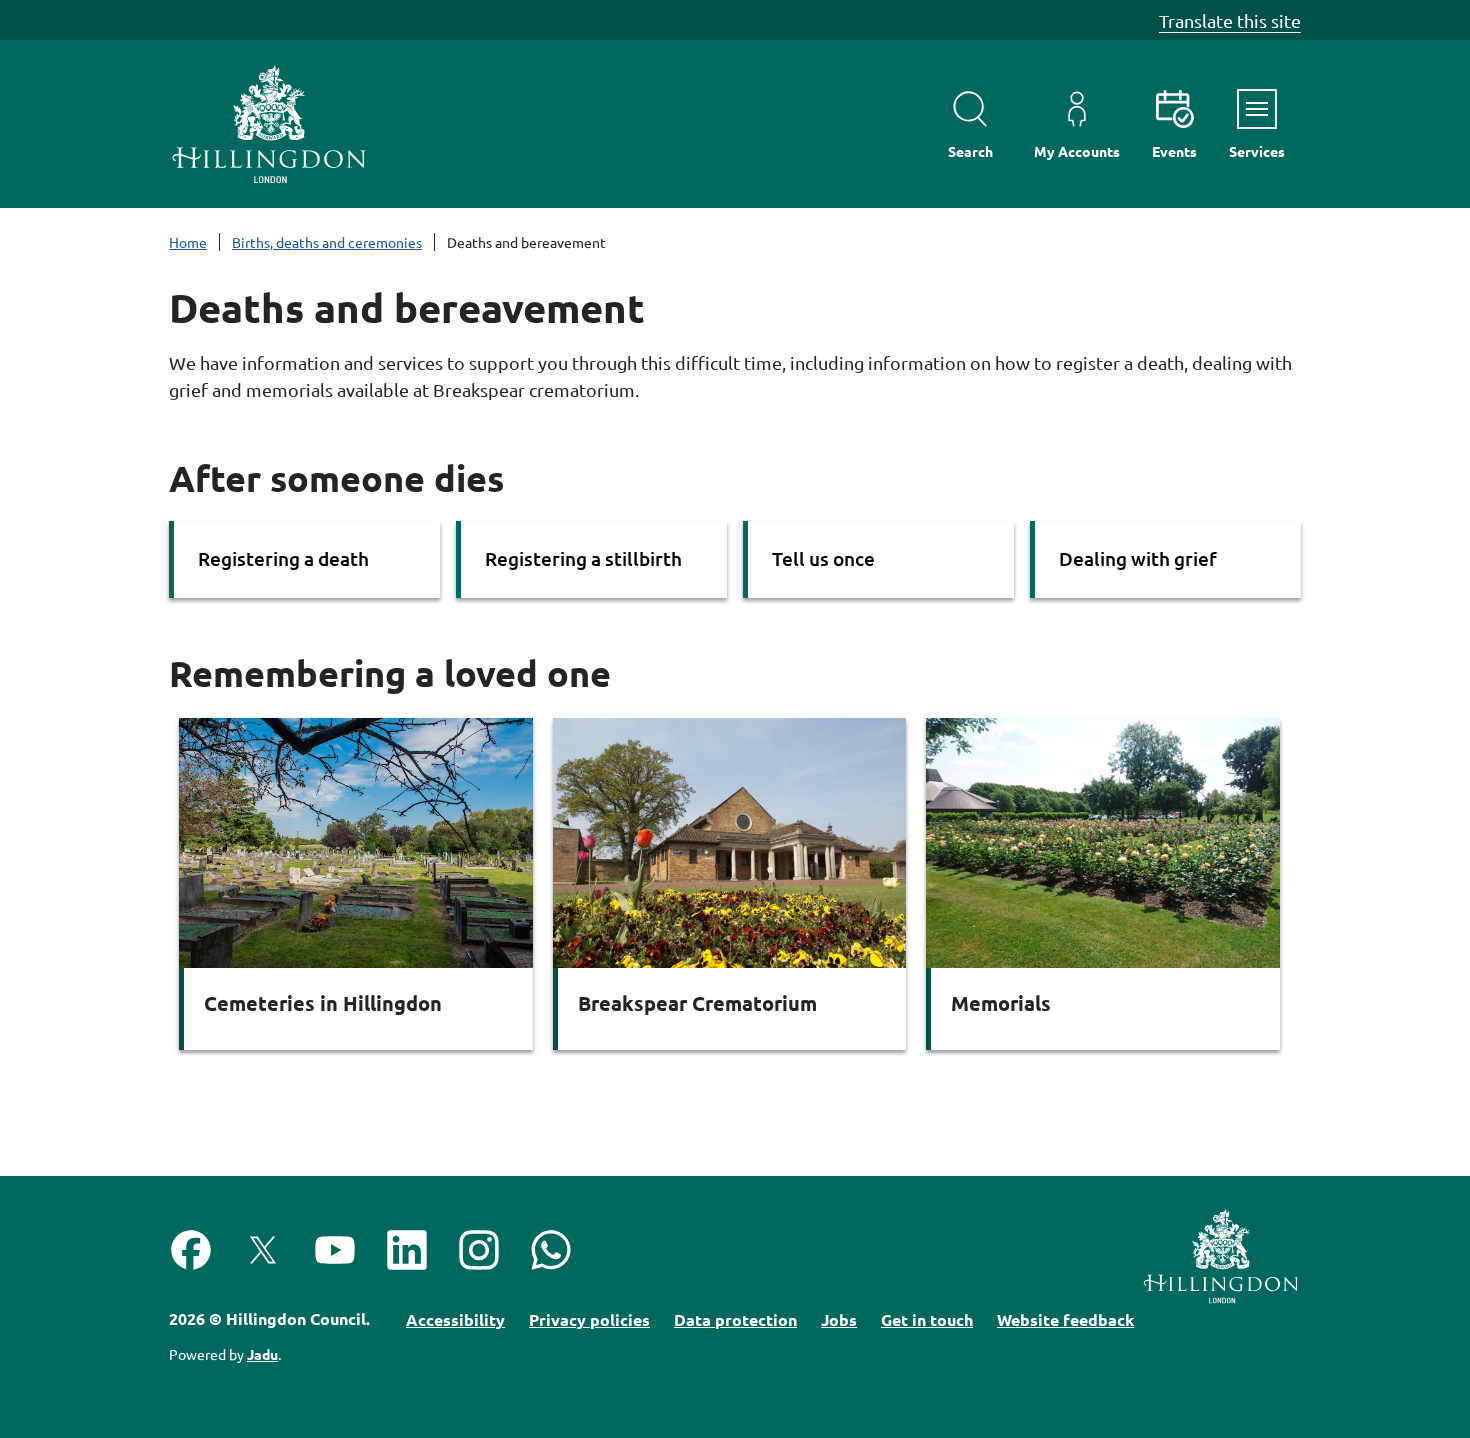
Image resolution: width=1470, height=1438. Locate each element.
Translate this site (1230, 20)
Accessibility (455, 1319)
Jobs (839, 1319)
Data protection (735, 1319)
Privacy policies (589, 1319)
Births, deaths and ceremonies (327, 242)
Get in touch (927, 1319)
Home (188, 242)
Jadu (262, 1354)
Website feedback (1065, 1319)
